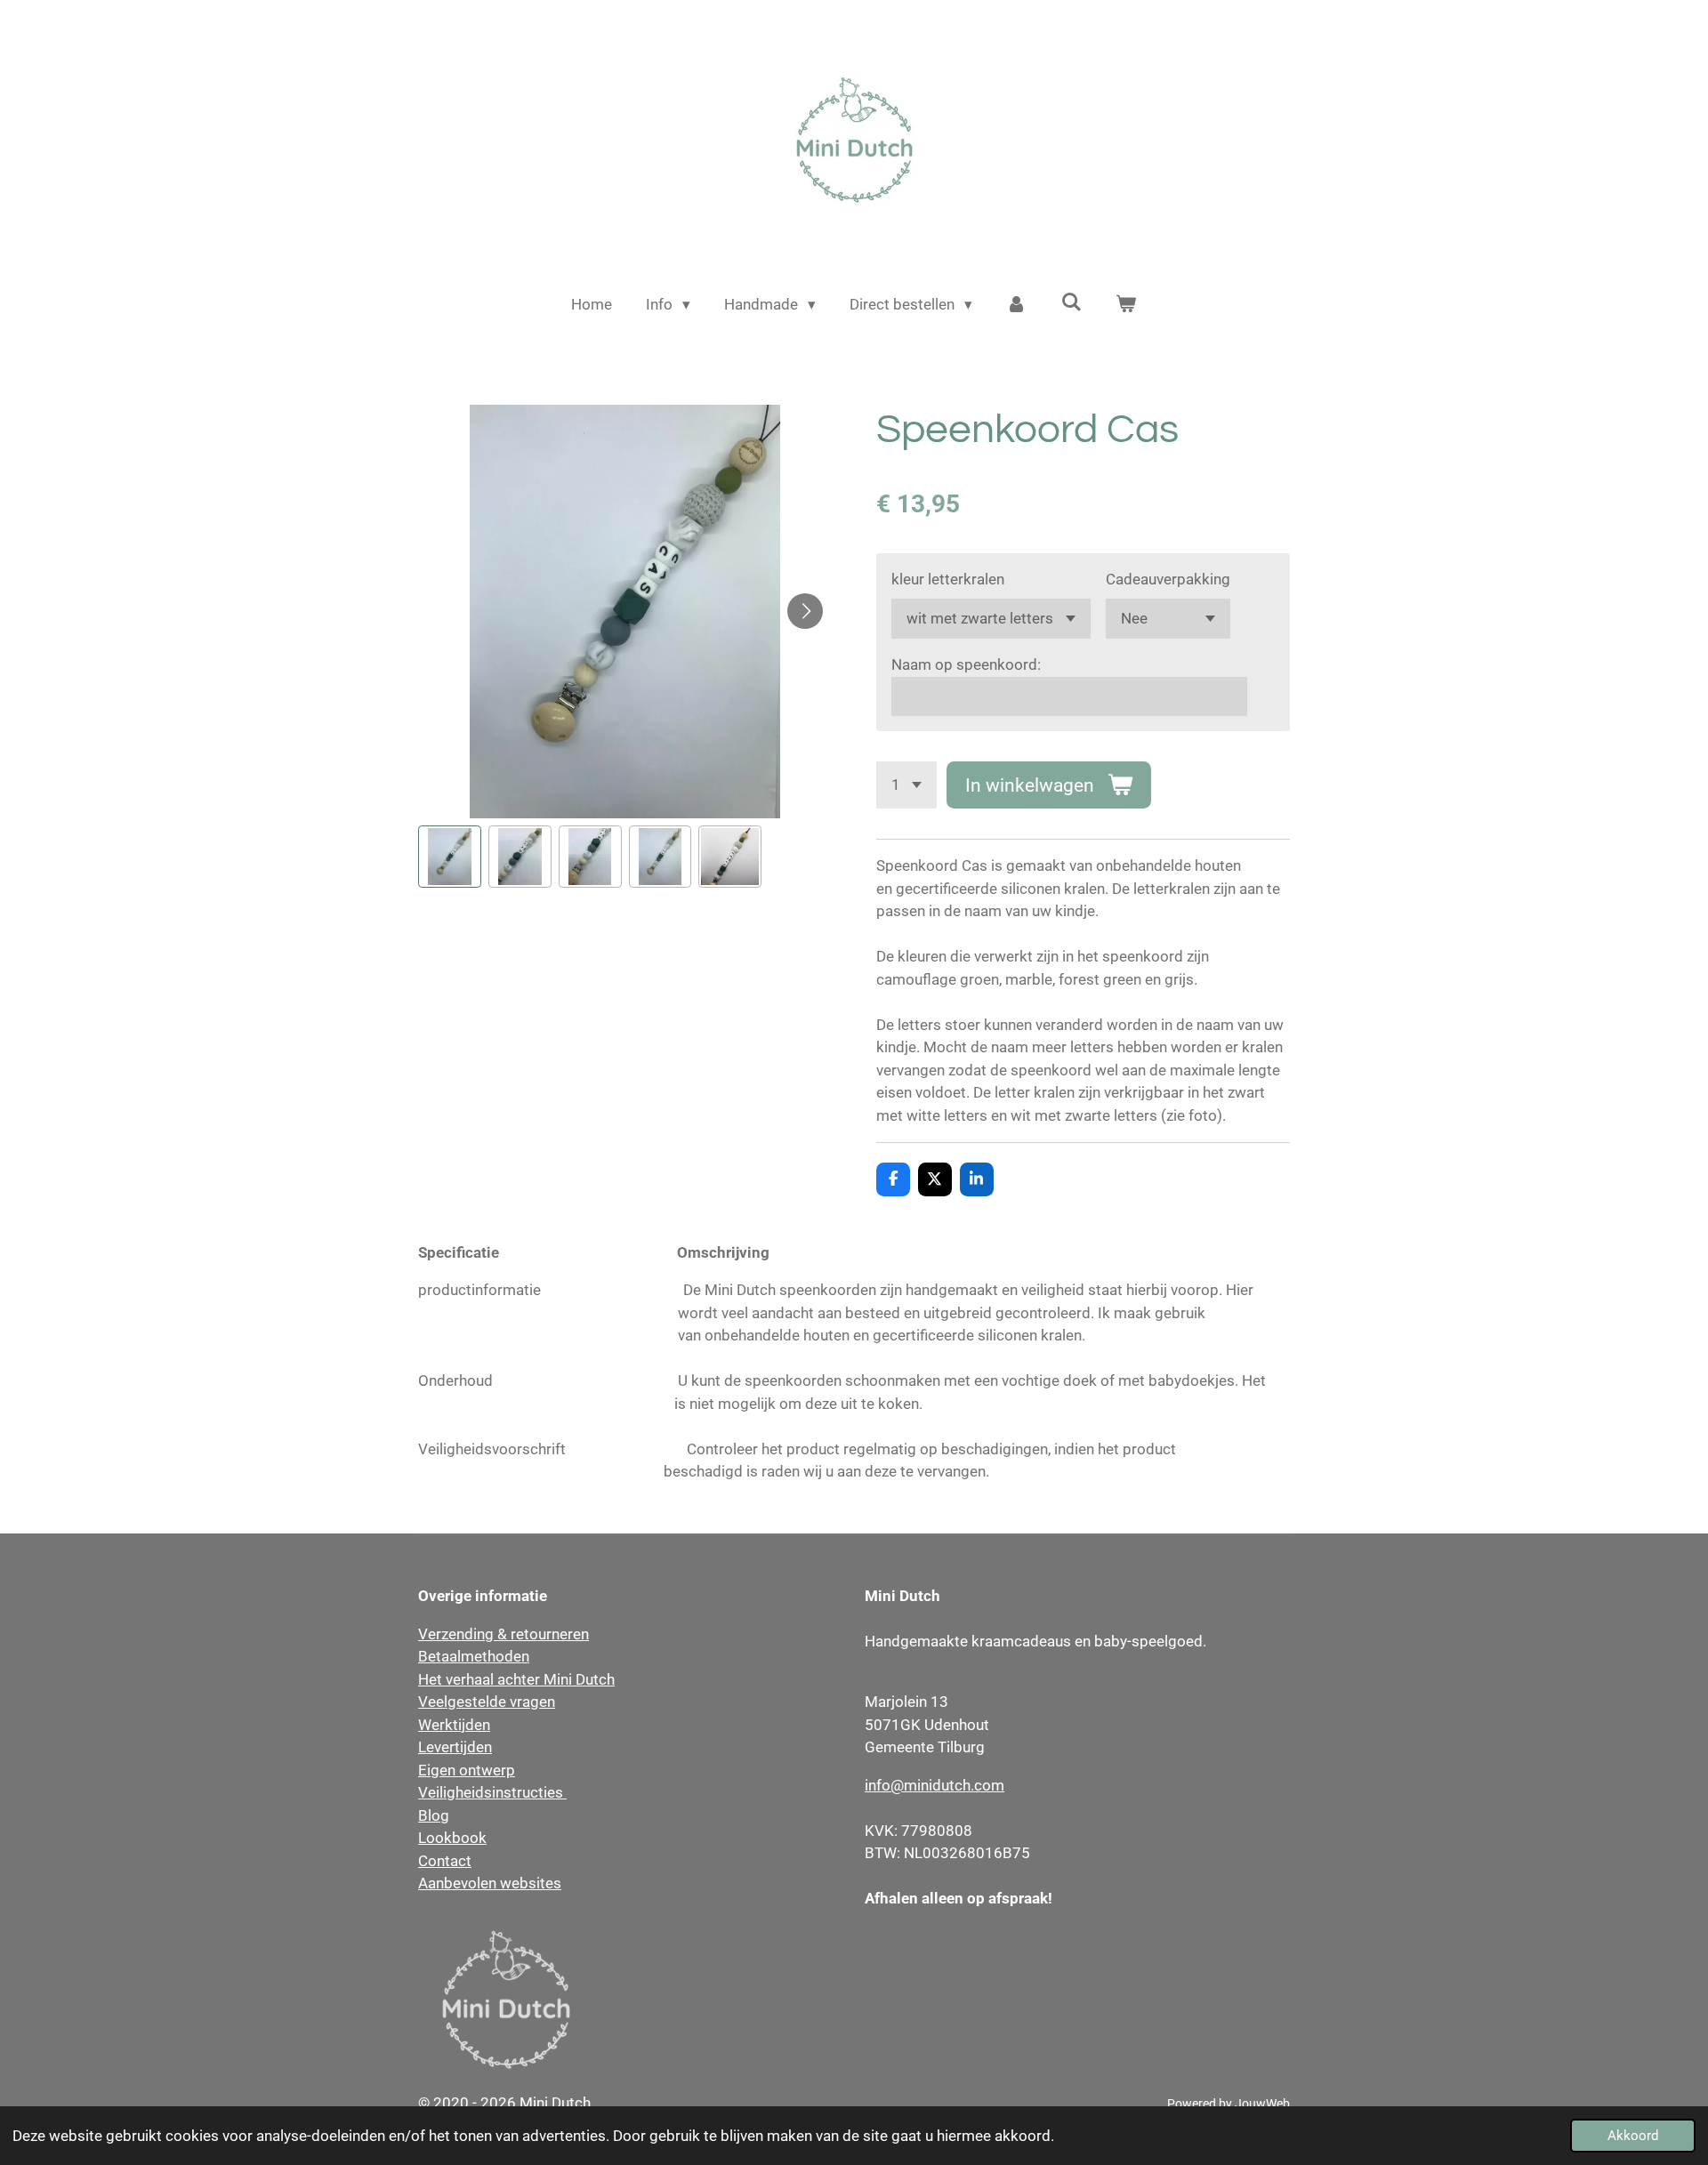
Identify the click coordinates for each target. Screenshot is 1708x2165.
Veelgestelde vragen (487, 1702)
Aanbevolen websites (490, 1883)
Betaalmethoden (474, 1656)
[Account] (1017, 305)
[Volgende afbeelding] (805, 611)
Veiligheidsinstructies (492, 1792)
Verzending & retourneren (504, 1634)
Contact (445, 1861)
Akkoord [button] (1633, 2136)
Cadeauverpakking (1168, 579)
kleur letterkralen (948, 579)
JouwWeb (1262, 2104)
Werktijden (454, 1725)
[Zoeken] (1071, 302)
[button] (450, 857)
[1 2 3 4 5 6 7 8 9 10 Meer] (906, 785)
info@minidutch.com (935, 1785)
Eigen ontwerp (467, 1770)
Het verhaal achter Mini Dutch (516, 1679)
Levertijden (455, 1747)
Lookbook (452, 1838)
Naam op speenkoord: (966, 664)
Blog (434, 1815)
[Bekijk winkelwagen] (1126, 305)
